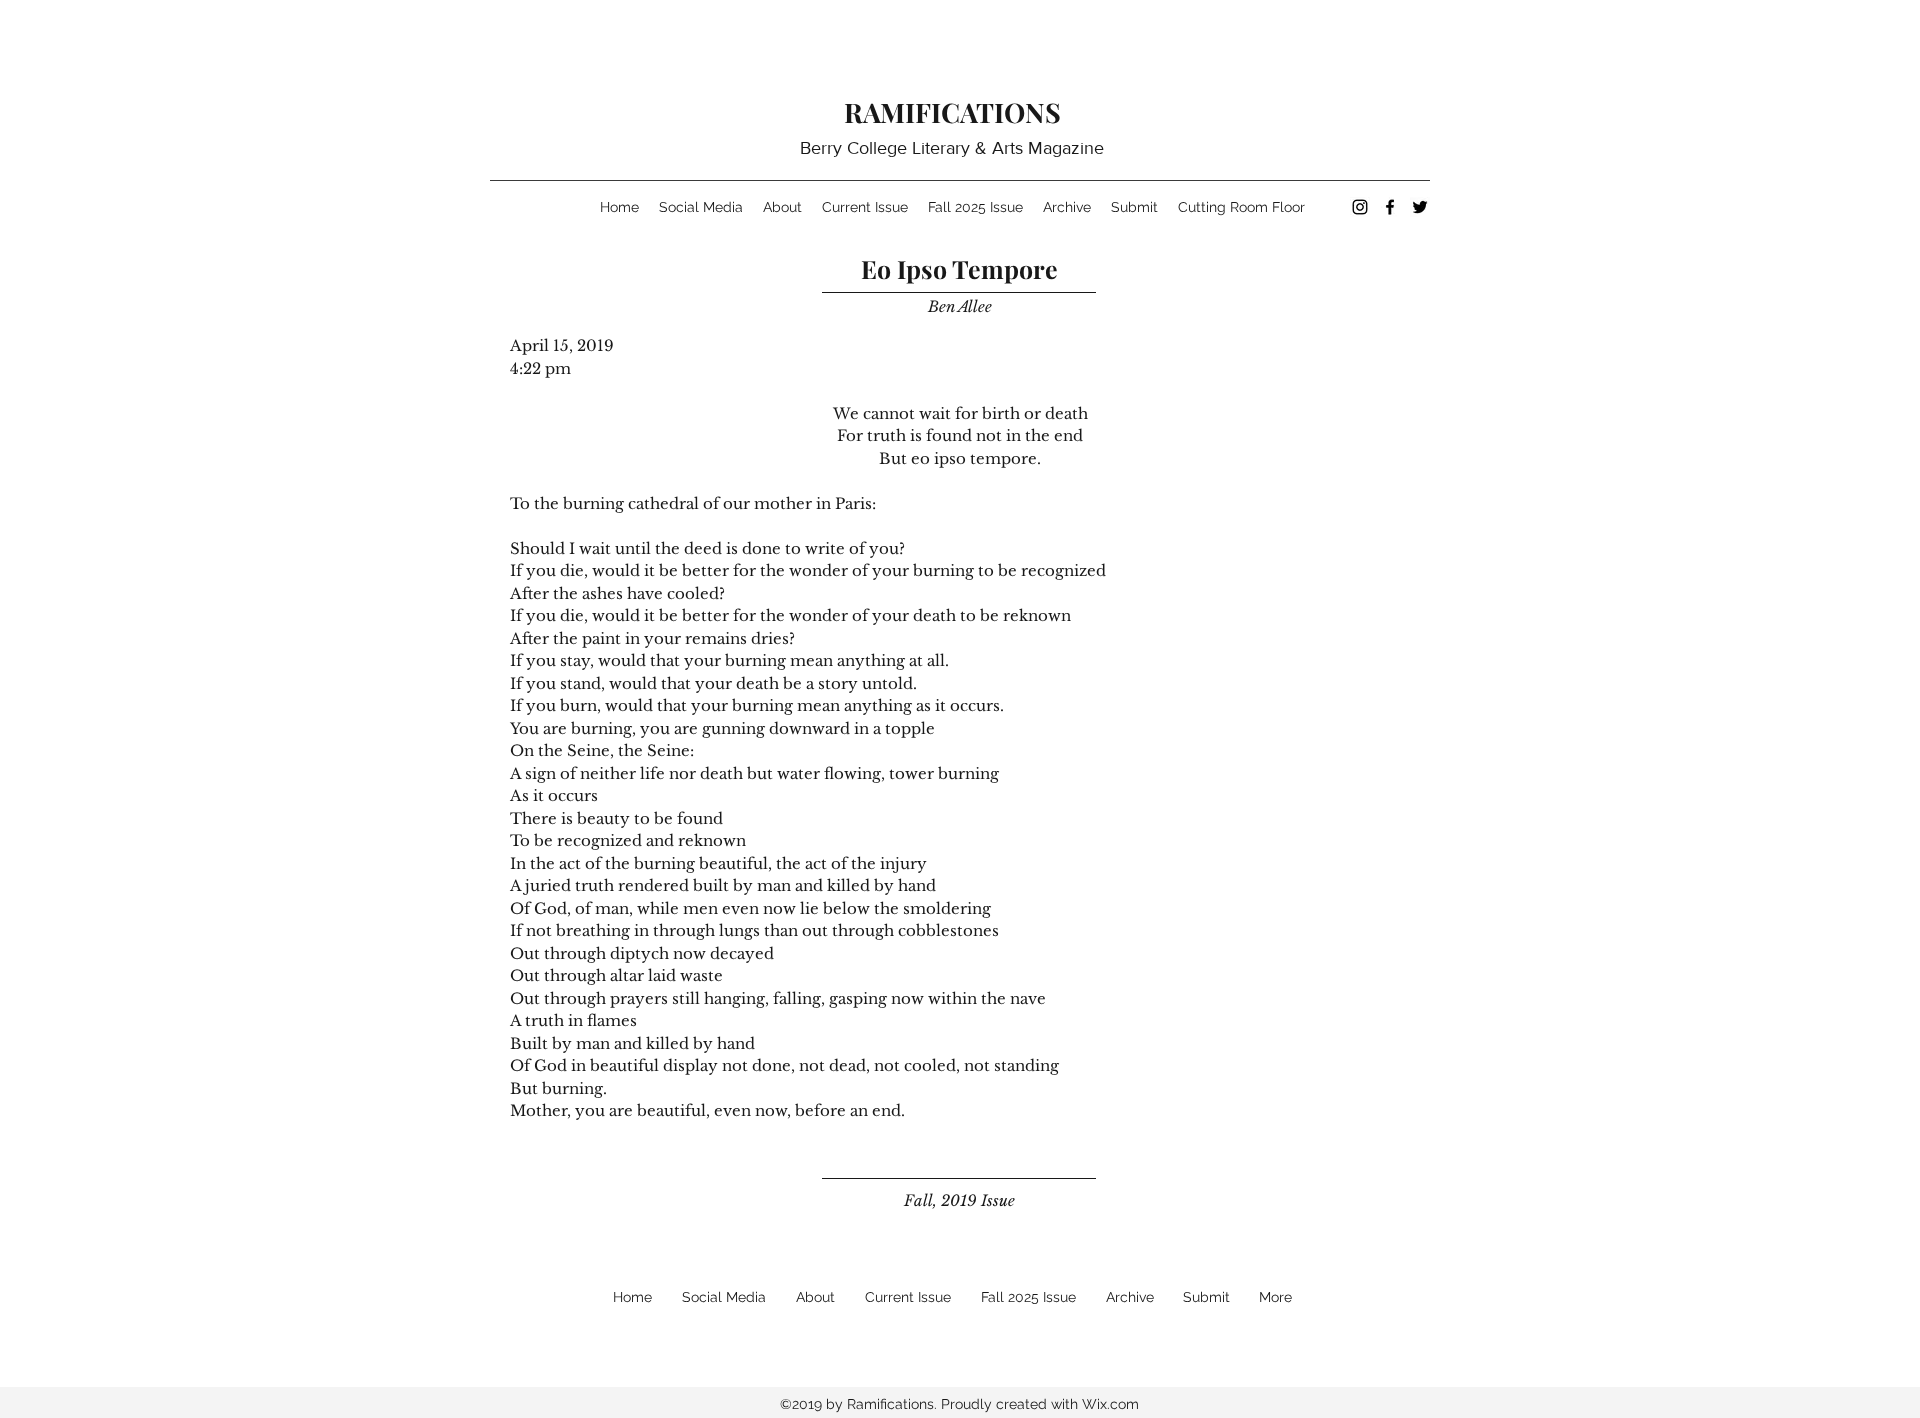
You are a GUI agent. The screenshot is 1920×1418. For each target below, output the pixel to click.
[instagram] (1360, 207)
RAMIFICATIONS (952, 112)
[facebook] (1390, 207)
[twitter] (1420, 207)
